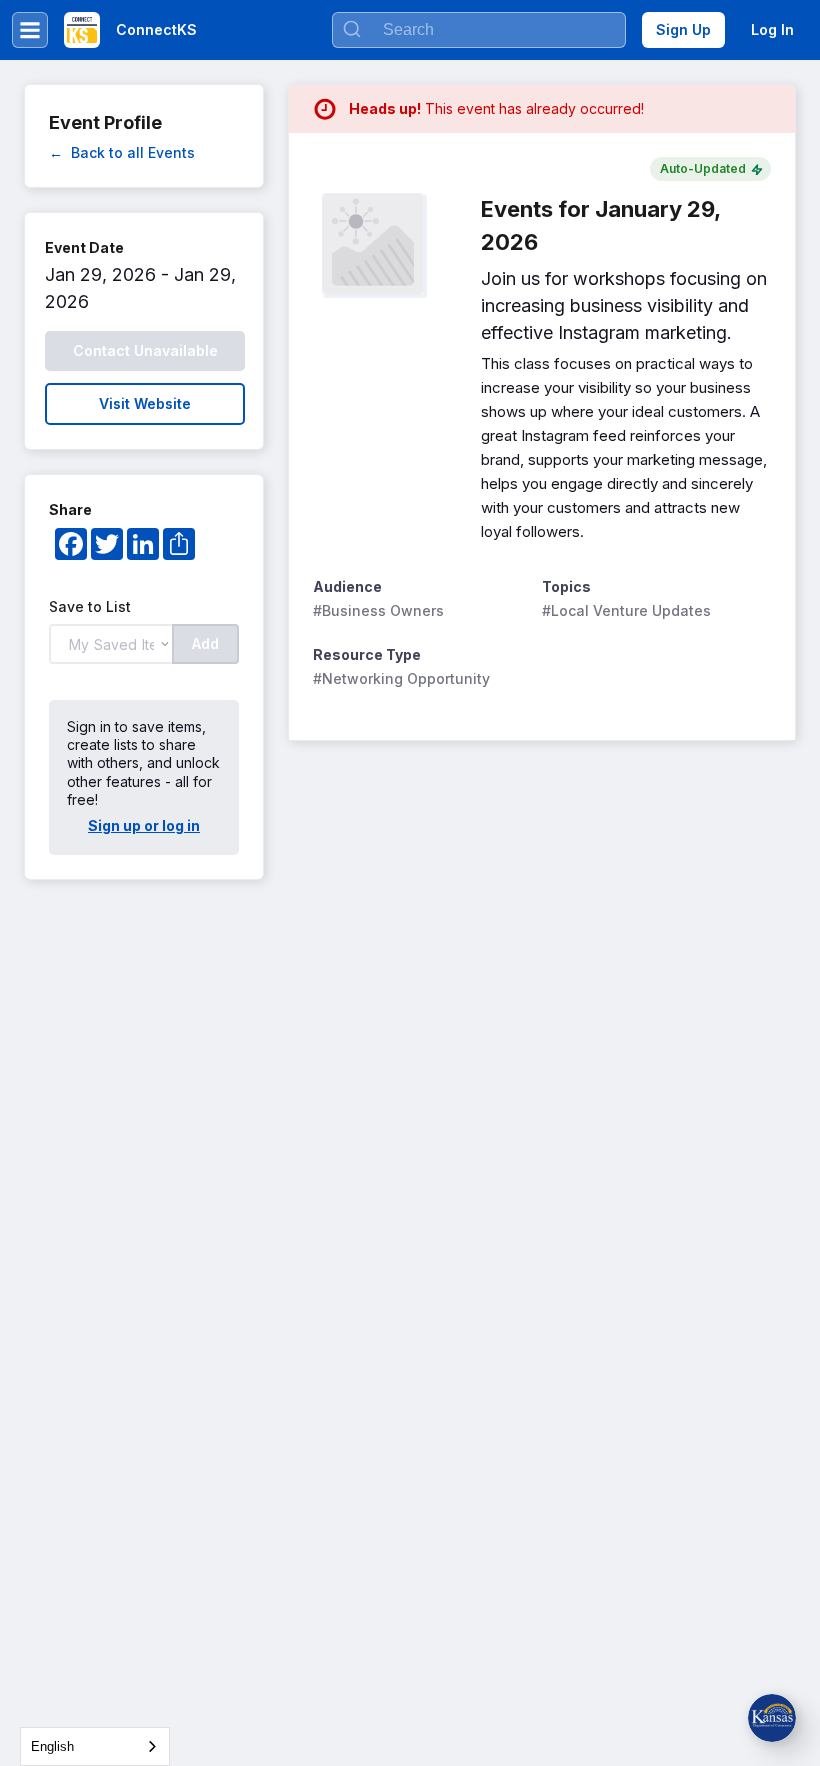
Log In (772, 29)
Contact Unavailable (145, 350)
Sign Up (683, 29)
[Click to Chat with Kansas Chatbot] (772, 1718)
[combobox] (95, 1746)
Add (205, 643)
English (52, 1746)
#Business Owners (378, 610)
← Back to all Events (122, 152)
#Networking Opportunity (401, 678)
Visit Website (145, 403)
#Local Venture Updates (626, 610)
